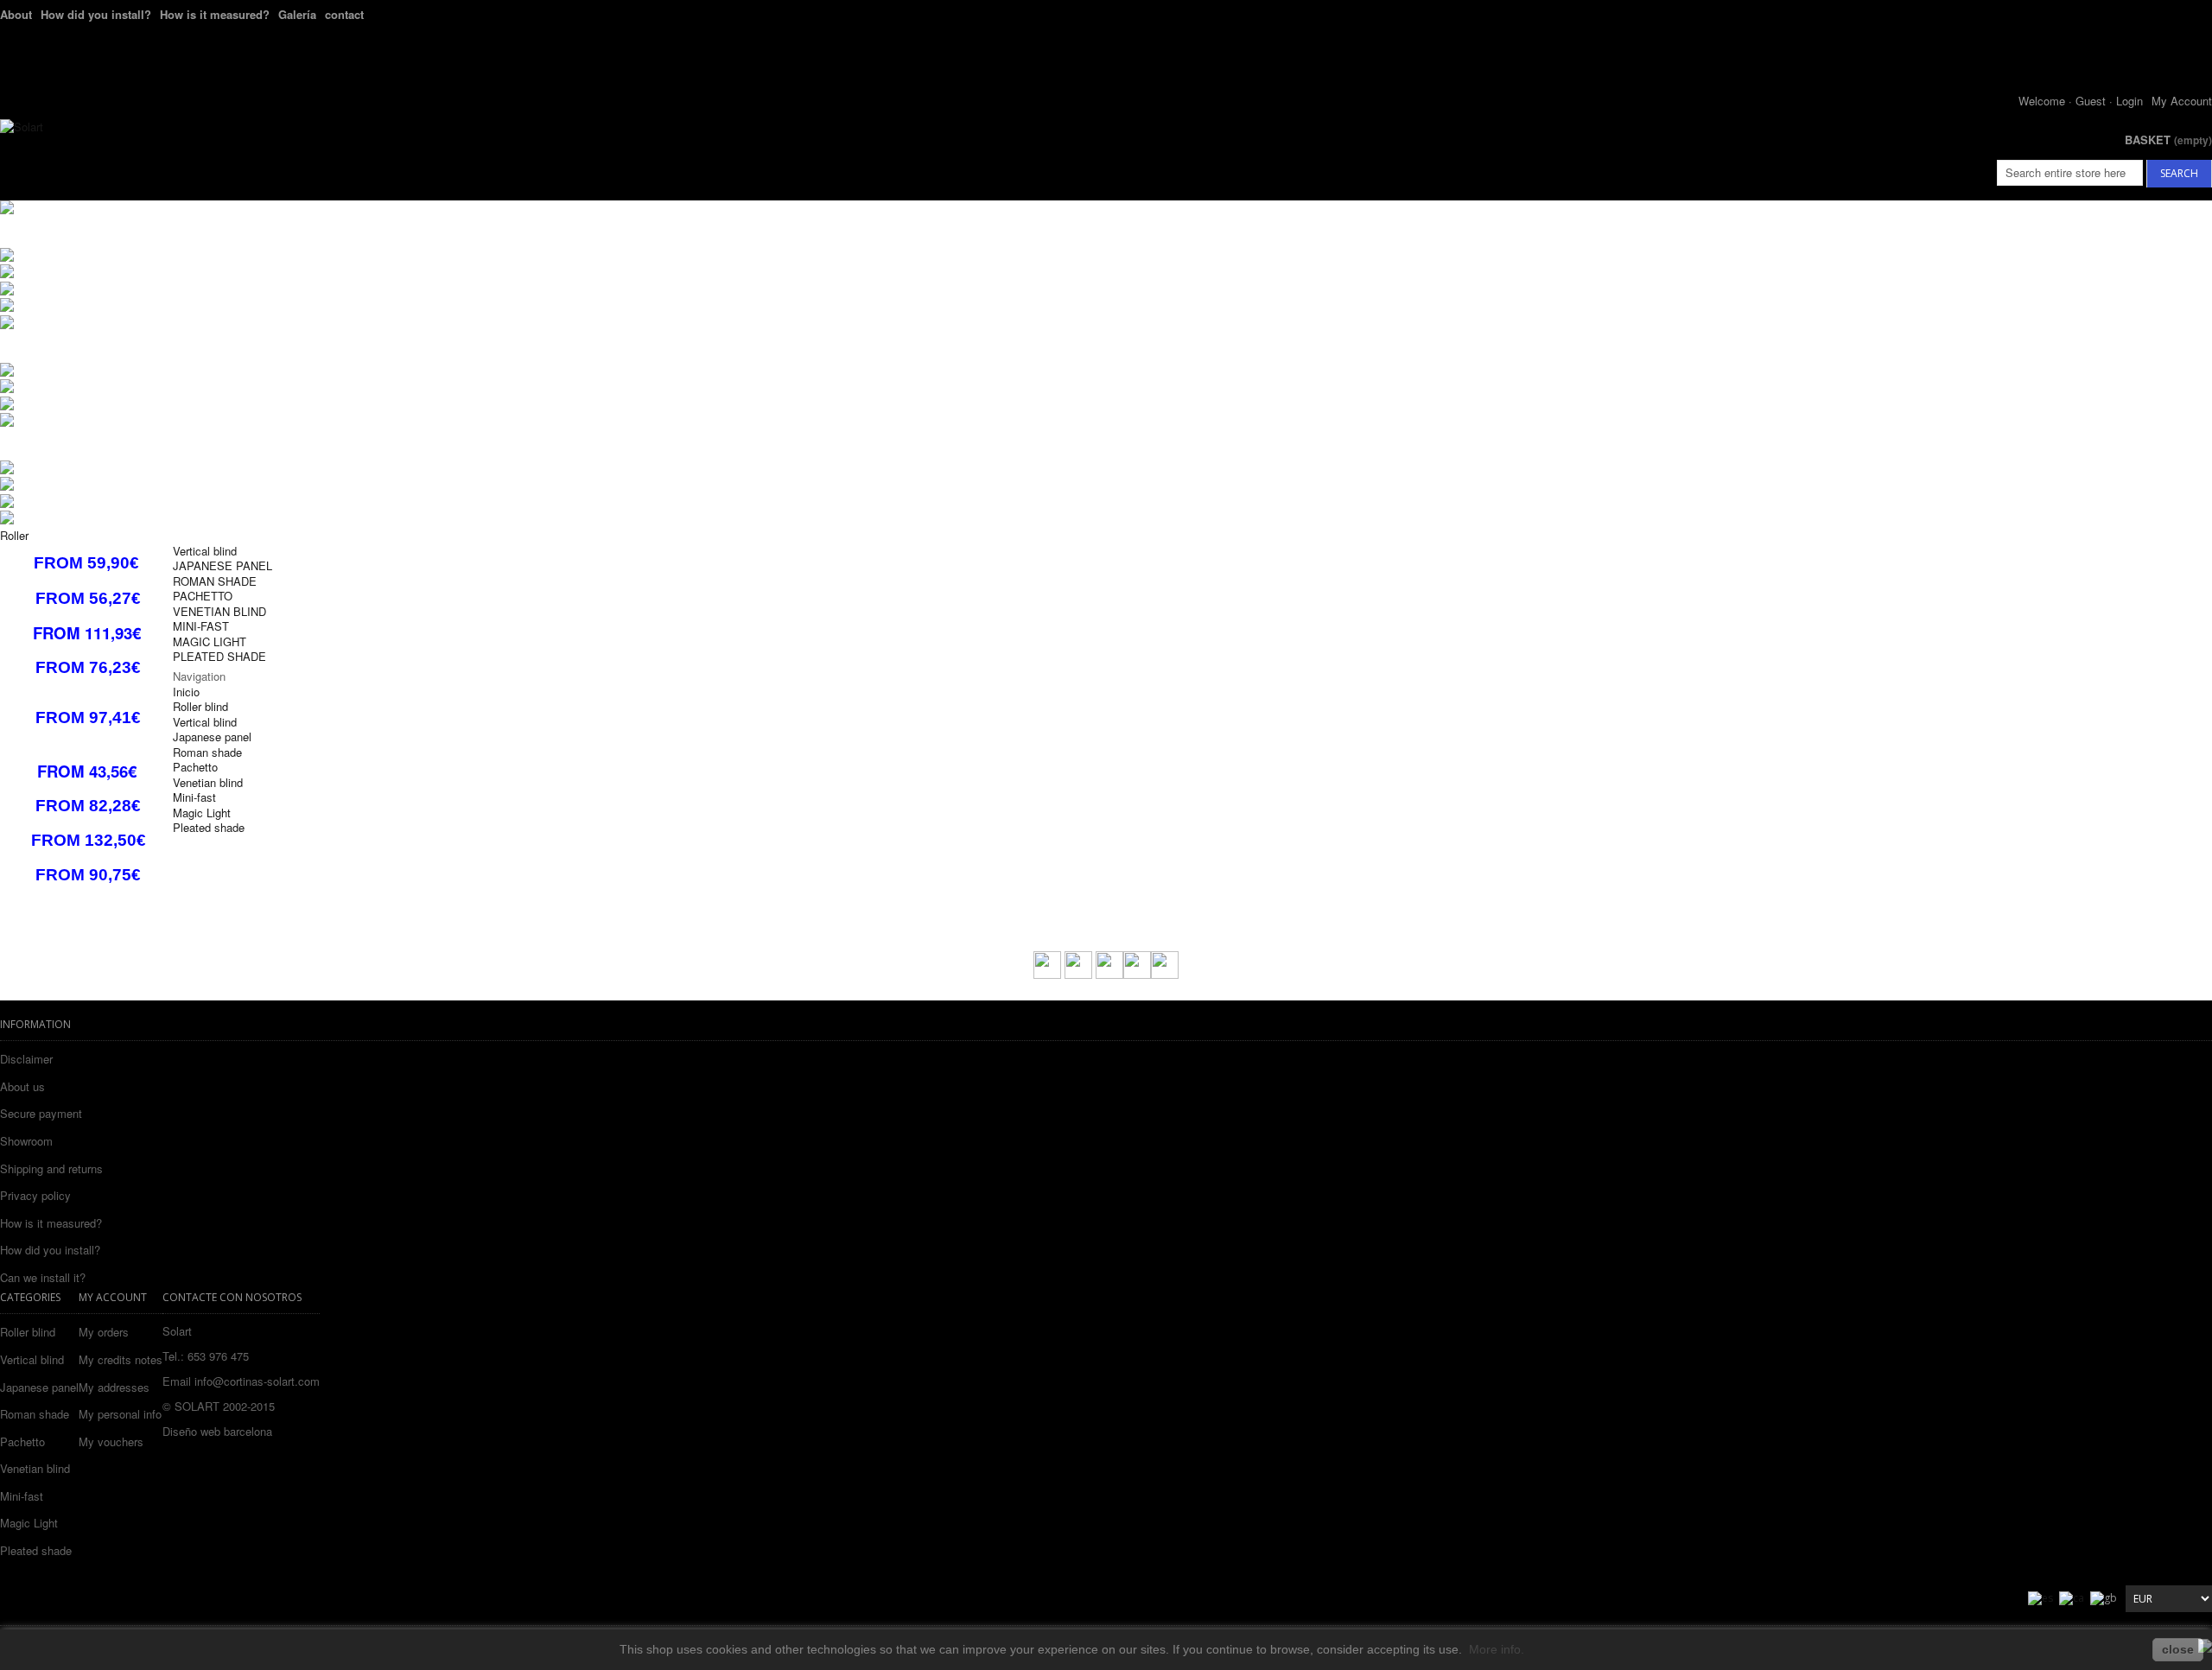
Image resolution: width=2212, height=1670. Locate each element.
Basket (2168, 140)
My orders (104, 1332)
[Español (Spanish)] (2040, 1597)
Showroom (26, 1141)
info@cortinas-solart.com (257, 1381)
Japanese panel (39, 1387)
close (2178, 1649)
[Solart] (22, 127)
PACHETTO (203, 596)
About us (22, 1086)
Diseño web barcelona (217, 1431)
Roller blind (28, 1332)
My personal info (120, 1414)
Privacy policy (35, 1195)
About (16, 14)
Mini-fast (22, 1496)
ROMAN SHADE (215, 581)
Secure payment (41, 1113)
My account (113, 1297)
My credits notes (121, 1360)
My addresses (114, 1387)
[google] (1165, 974)
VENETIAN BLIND (219, 611)
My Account (2182, 101)
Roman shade (35, 1414)
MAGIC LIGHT (210, 641)
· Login (2126, 101)
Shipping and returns (51, 1168)
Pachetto (22, 1441)
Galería (297, 14)
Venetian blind (35, 1468)
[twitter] (1078, 974)
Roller (14, 535)
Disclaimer (26, 1059)
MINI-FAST (201, 626)
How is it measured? (215, 14)
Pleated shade (36, 1550)
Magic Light (29, 1523)
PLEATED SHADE (219, 656)
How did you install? (96, 14)
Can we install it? (43, 1277)
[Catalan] (2072, 1597)
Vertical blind (205, 551)
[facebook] (1047, 974)
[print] (1109, 974)
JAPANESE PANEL (222, 565)
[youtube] (1137, 974)
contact (344, 14)
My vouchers (111, 1442)
